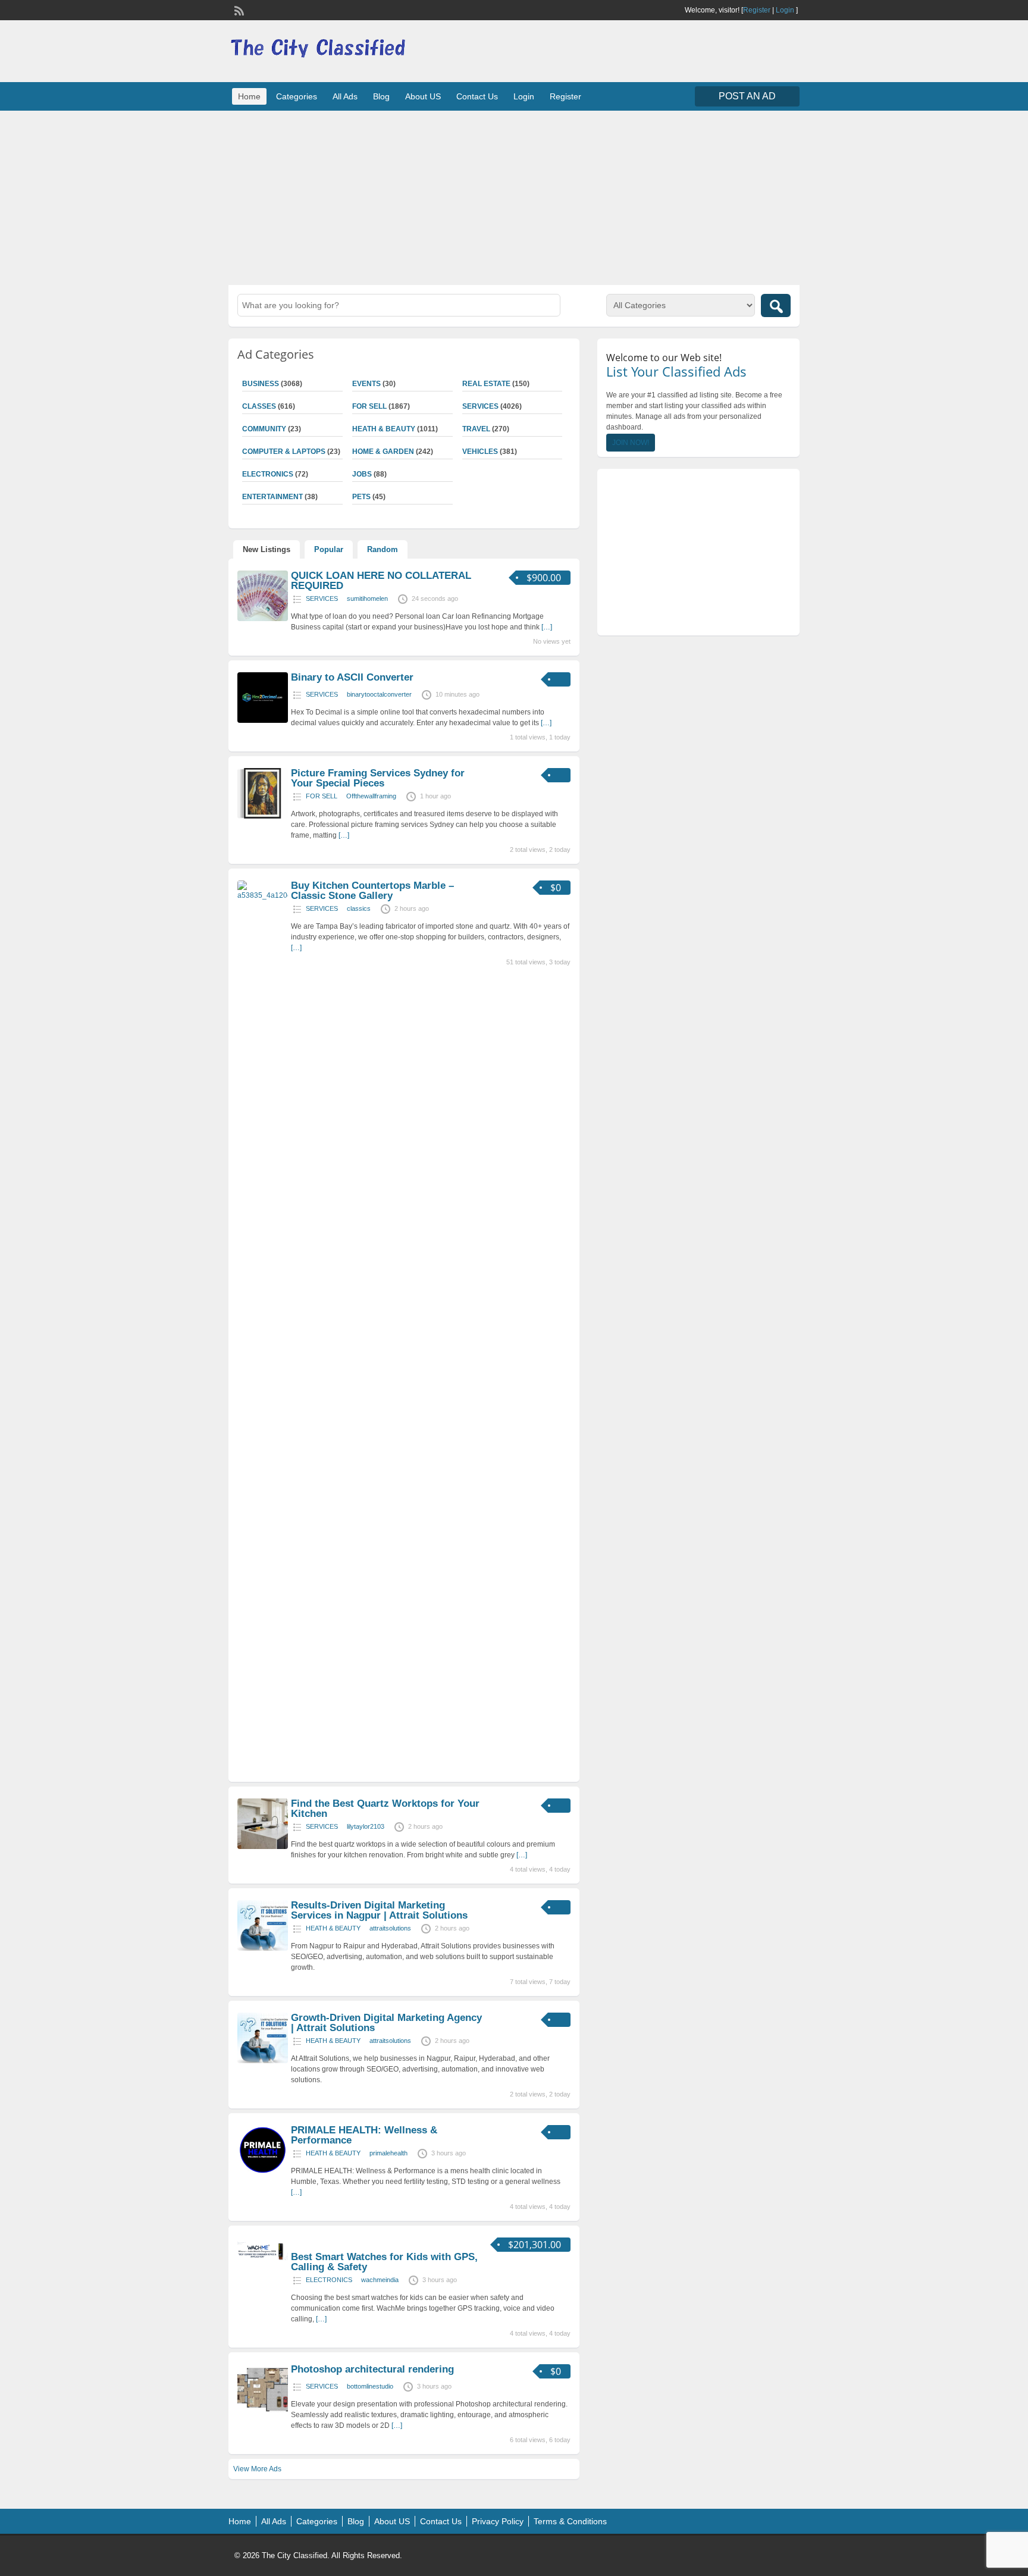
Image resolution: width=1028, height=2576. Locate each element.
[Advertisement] (514, 196)
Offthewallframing (371, 796)
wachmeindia (380, 2280)
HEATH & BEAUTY (384, 429)
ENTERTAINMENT (272, 497)
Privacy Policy (498, 2521)
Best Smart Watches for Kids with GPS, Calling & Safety (384, 2262)
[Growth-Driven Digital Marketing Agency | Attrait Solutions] (263, 2061)
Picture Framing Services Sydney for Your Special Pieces (378, 778)
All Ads (345, 96)
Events (366, 384)
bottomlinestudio (370, 2386)
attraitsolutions (390, 1928)
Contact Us (477, 96)
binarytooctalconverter (379, 694)
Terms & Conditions (570, 2521)
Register (757, 10)
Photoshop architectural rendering (372, 2369)
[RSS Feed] (238, 10)
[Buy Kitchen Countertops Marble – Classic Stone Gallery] (263, 895)
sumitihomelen (367, 598)
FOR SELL (369, 406)
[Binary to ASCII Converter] (263, 720)
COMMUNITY (264, 429)
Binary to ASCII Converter (352, 677)
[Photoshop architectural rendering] (263, 2412)
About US (423, 96)
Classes (259, 406)
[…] (547, 627)
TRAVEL (476, 429)
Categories (297, 96)
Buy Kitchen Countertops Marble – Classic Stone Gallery (372, 891)
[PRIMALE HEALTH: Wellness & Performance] (263, 2173)
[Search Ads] (776, 305)
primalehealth (388, 2153)
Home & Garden (383, 452)
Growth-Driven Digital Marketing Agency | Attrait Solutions (386, 2023)
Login (785, 10)
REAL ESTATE (486, 384)
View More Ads (257, 2469)
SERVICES (480, 406)
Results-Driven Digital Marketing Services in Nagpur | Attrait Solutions (379, 1910)
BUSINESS (261, 384)
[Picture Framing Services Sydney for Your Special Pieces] (263, 816)
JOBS (362, 474)
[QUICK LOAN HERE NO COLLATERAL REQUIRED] (263, 619)
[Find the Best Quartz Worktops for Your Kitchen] (263, 1847)
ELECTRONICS (268, 474)
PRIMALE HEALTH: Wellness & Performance (364, 2135)
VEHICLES (480, 452)
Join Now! (631, 443)
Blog (381, 96)
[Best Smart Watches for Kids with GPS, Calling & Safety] (263, 2262)
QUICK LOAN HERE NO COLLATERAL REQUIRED (381, 581)
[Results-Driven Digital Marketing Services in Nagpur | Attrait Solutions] (263, 1948)
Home (249, 96)
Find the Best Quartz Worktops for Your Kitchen (385, 1809)
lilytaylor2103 (366, 1826)
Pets (361, 497)
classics (359, 908)
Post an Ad (747, 96)
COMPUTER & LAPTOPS (284, 452)
